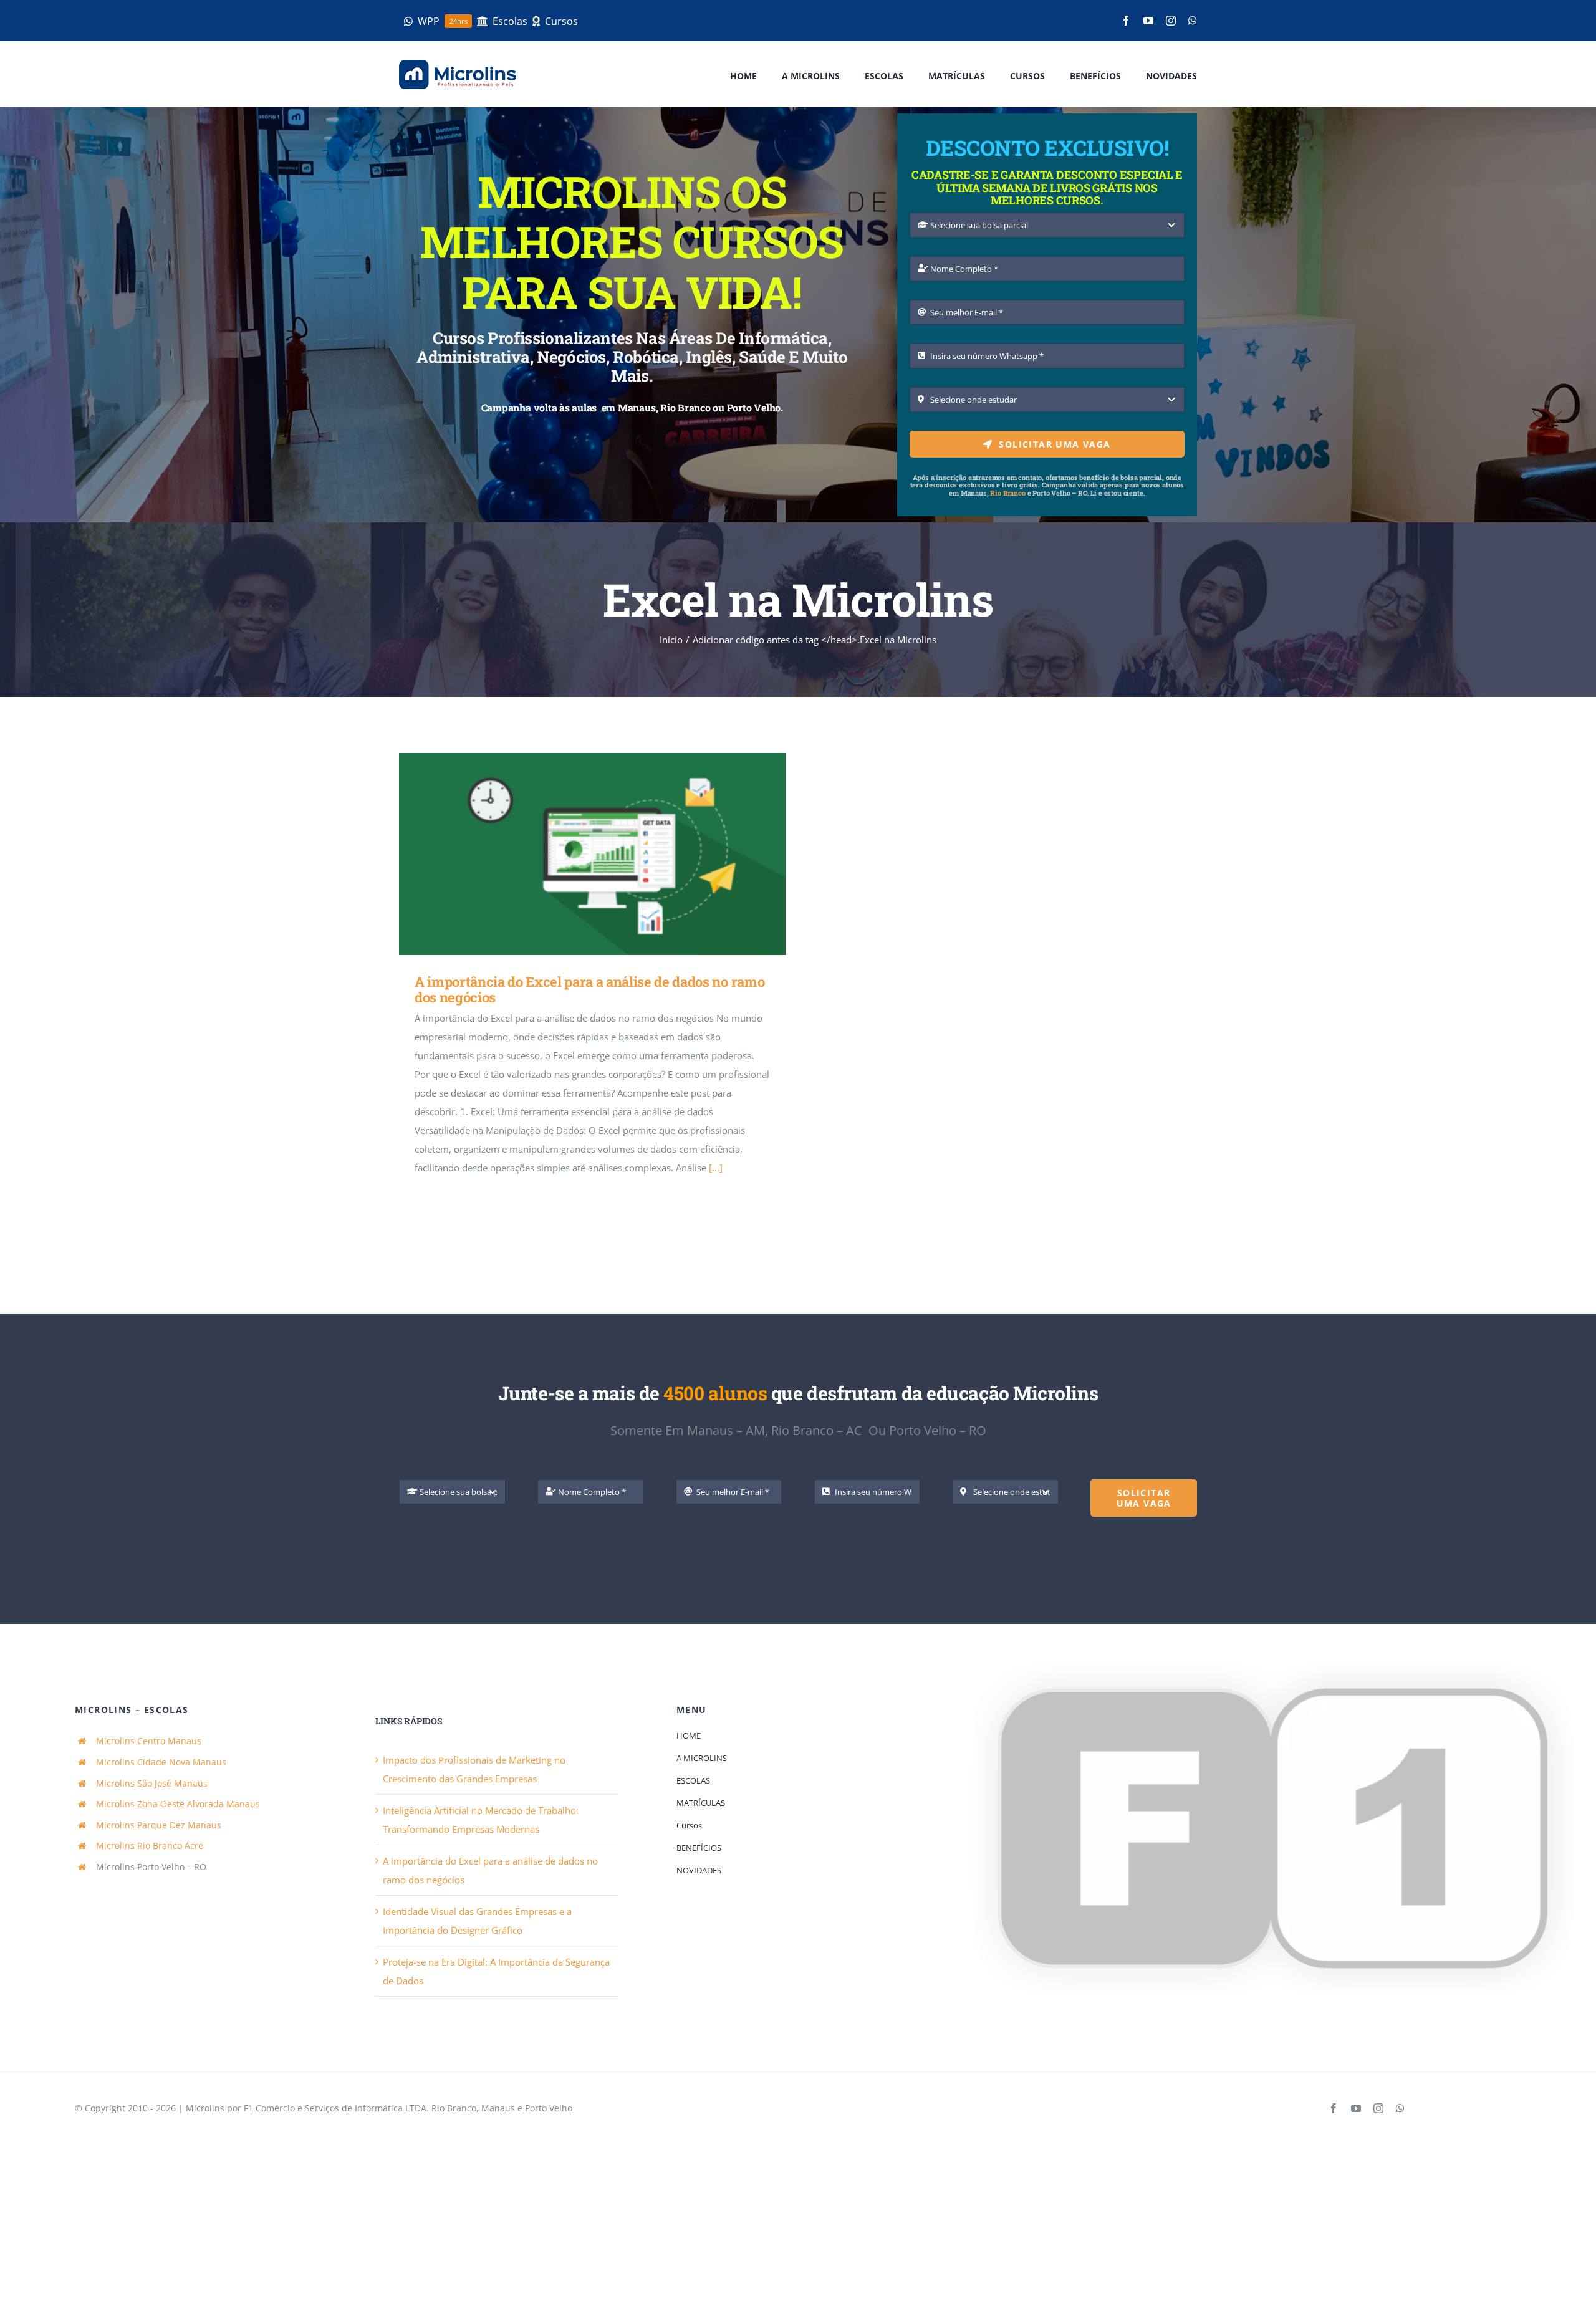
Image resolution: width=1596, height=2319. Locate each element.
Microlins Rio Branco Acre (150, 1846)
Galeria (611, 854)
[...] (716, 1168)
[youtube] (1148, 21)
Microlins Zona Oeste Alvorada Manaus (178, 1804)
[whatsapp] (1193, 21)
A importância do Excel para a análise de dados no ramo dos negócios (574, 854)
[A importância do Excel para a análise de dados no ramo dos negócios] (592, 854)
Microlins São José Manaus (152, 1783)
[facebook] (1126, 21)
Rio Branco (1007, 493)
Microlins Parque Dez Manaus (159, 1825)
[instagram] (1171, 21)
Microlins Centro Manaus (149, 1741)
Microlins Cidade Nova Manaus (161, 1762)
